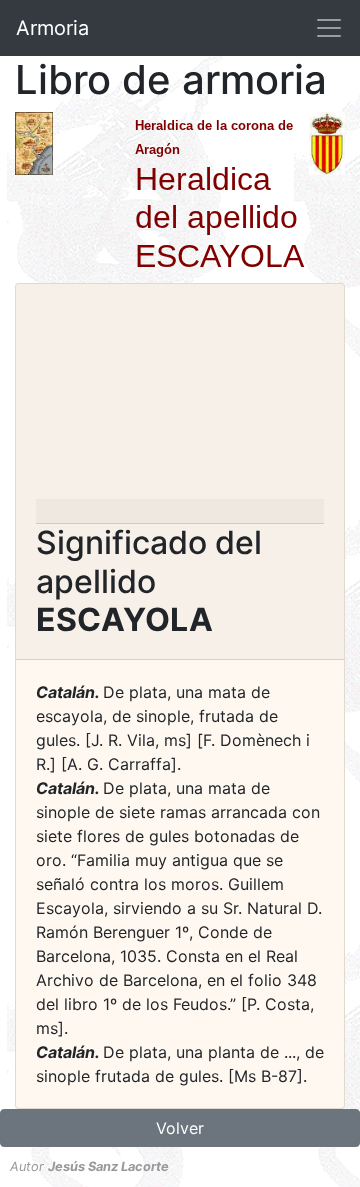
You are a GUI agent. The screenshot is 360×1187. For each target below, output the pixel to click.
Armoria (52, 28)
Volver (180, 1128)
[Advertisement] (180, 397)
